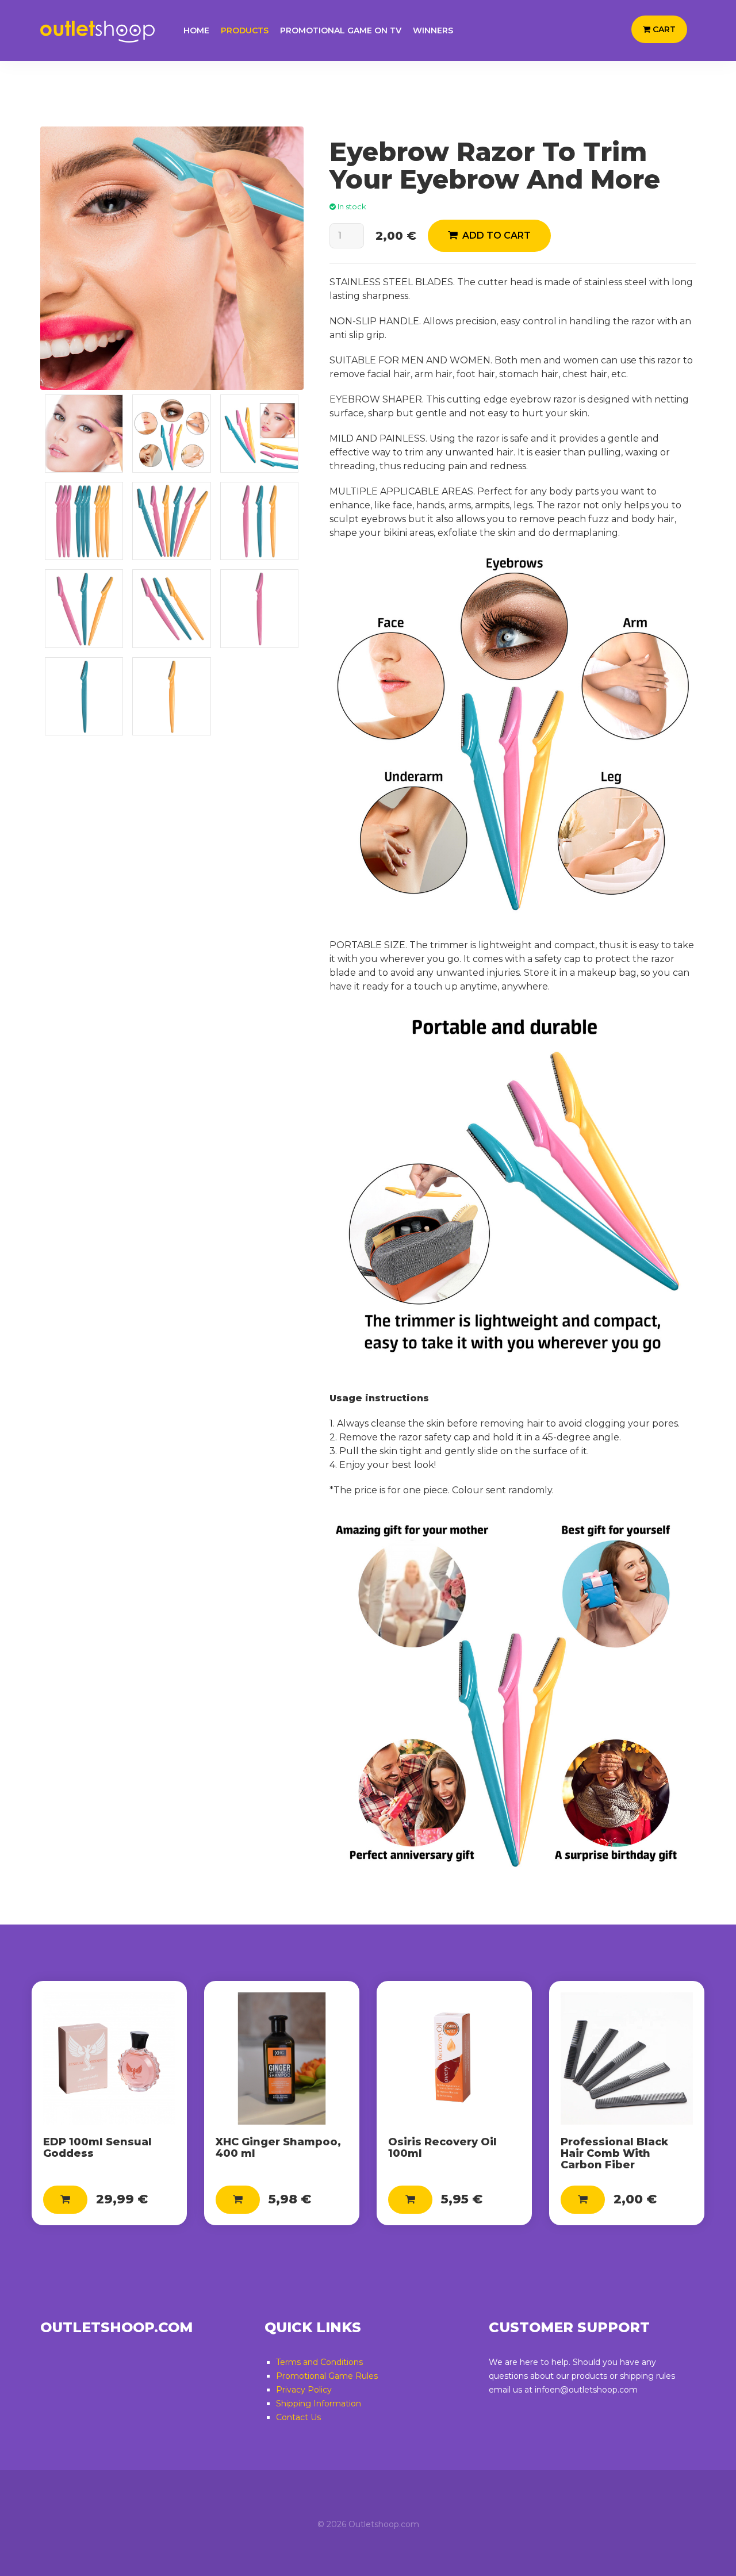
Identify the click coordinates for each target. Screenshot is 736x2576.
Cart (663, 29)
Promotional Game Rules (327, 2376)
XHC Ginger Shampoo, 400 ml (278, 2148)
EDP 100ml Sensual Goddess (97, 2148)
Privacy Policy (304, 2390)
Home (196, 30)
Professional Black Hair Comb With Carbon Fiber (614, 2153)
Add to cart (494, 235)
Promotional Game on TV (341, 30)
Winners (433, 30)
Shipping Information (319, 2403)
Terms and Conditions (319, 2362)
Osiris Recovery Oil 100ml (442, 2148)
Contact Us (298, 2417)
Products (245, 30)
